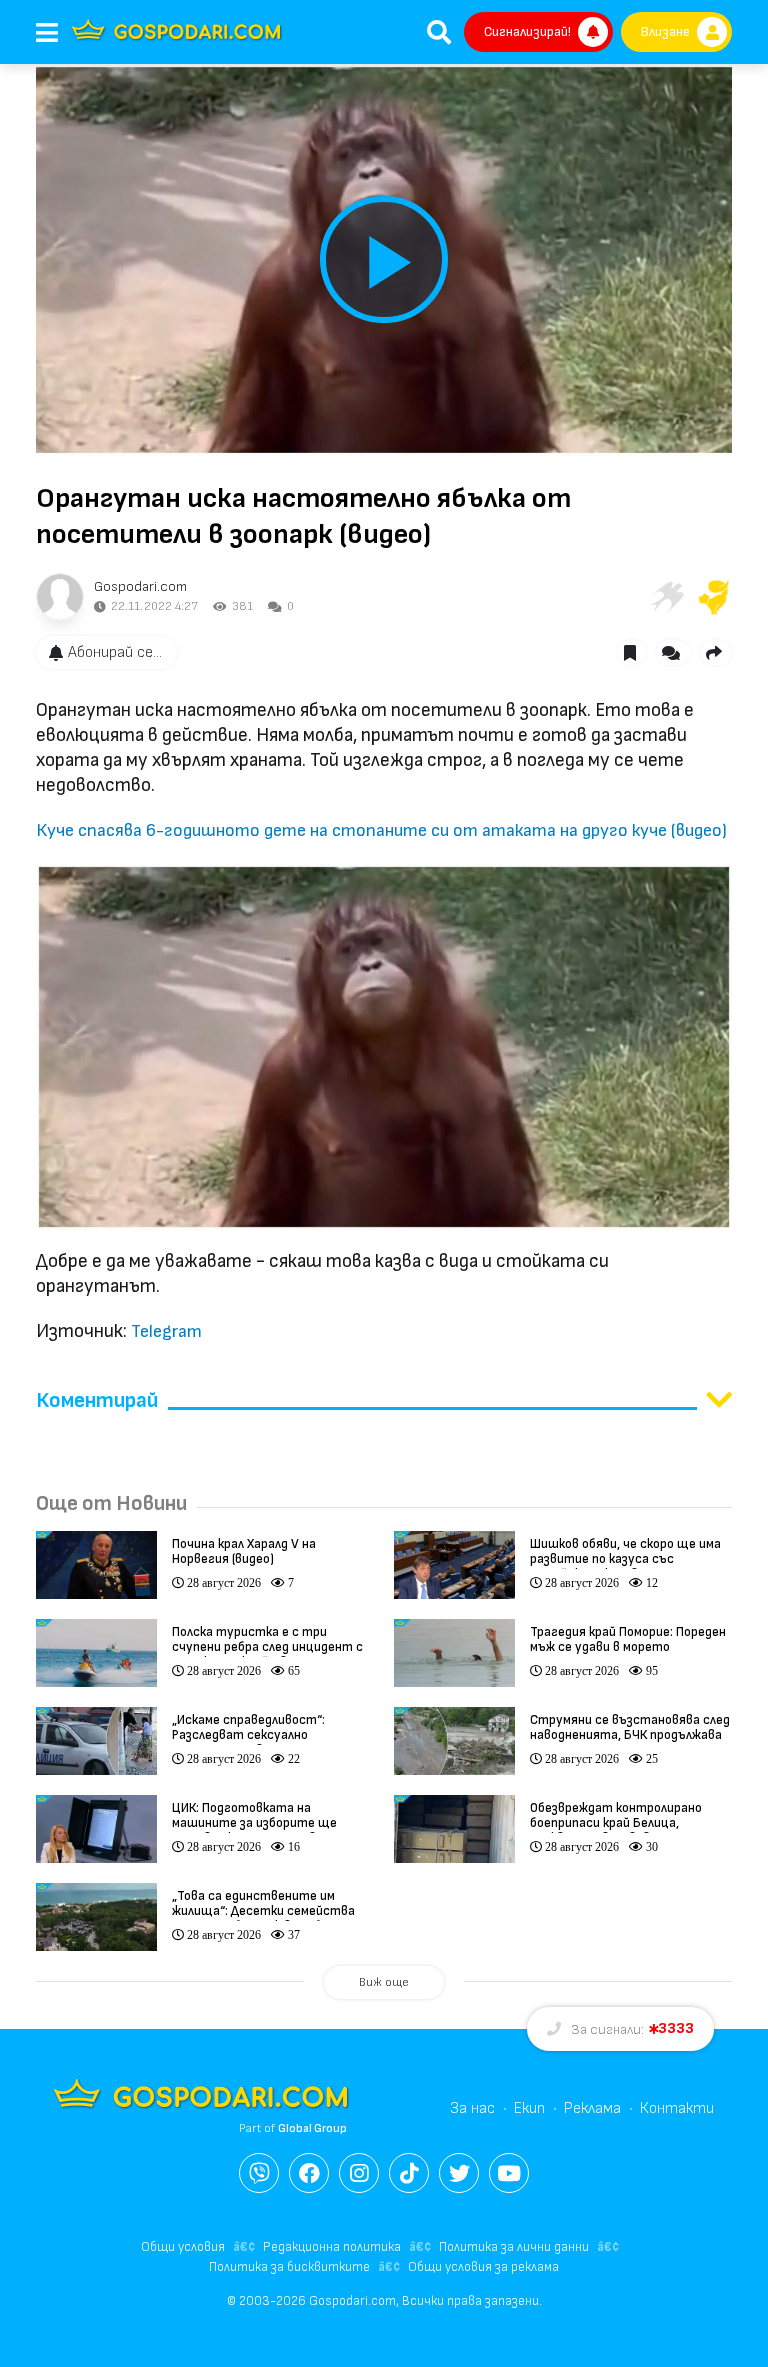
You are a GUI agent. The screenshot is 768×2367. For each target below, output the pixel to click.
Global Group (312, 2128)
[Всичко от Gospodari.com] (60, 597)
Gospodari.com (140, 586)
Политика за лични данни (514, 2247)
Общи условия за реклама (483, 2267)
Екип (529, 2108)
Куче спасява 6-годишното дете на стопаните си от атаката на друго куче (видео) (381, 830)
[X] (459, 2173)
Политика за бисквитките (289, 2267)
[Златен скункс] (714, 597)
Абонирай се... (115, 652)
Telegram (166, 1331)
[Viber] (259, 2173)
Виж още (384, 1982)
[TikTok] (409, 2173)
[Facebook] (309, 2173)
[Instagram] (359, 2173)
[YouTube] (509, 2173)
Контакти (677, 2108)
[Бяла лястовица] (666, 597)
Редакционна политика (332, 2247)
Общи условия (183, 2247)
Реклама (592, 2108)
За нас (472, 2108)
